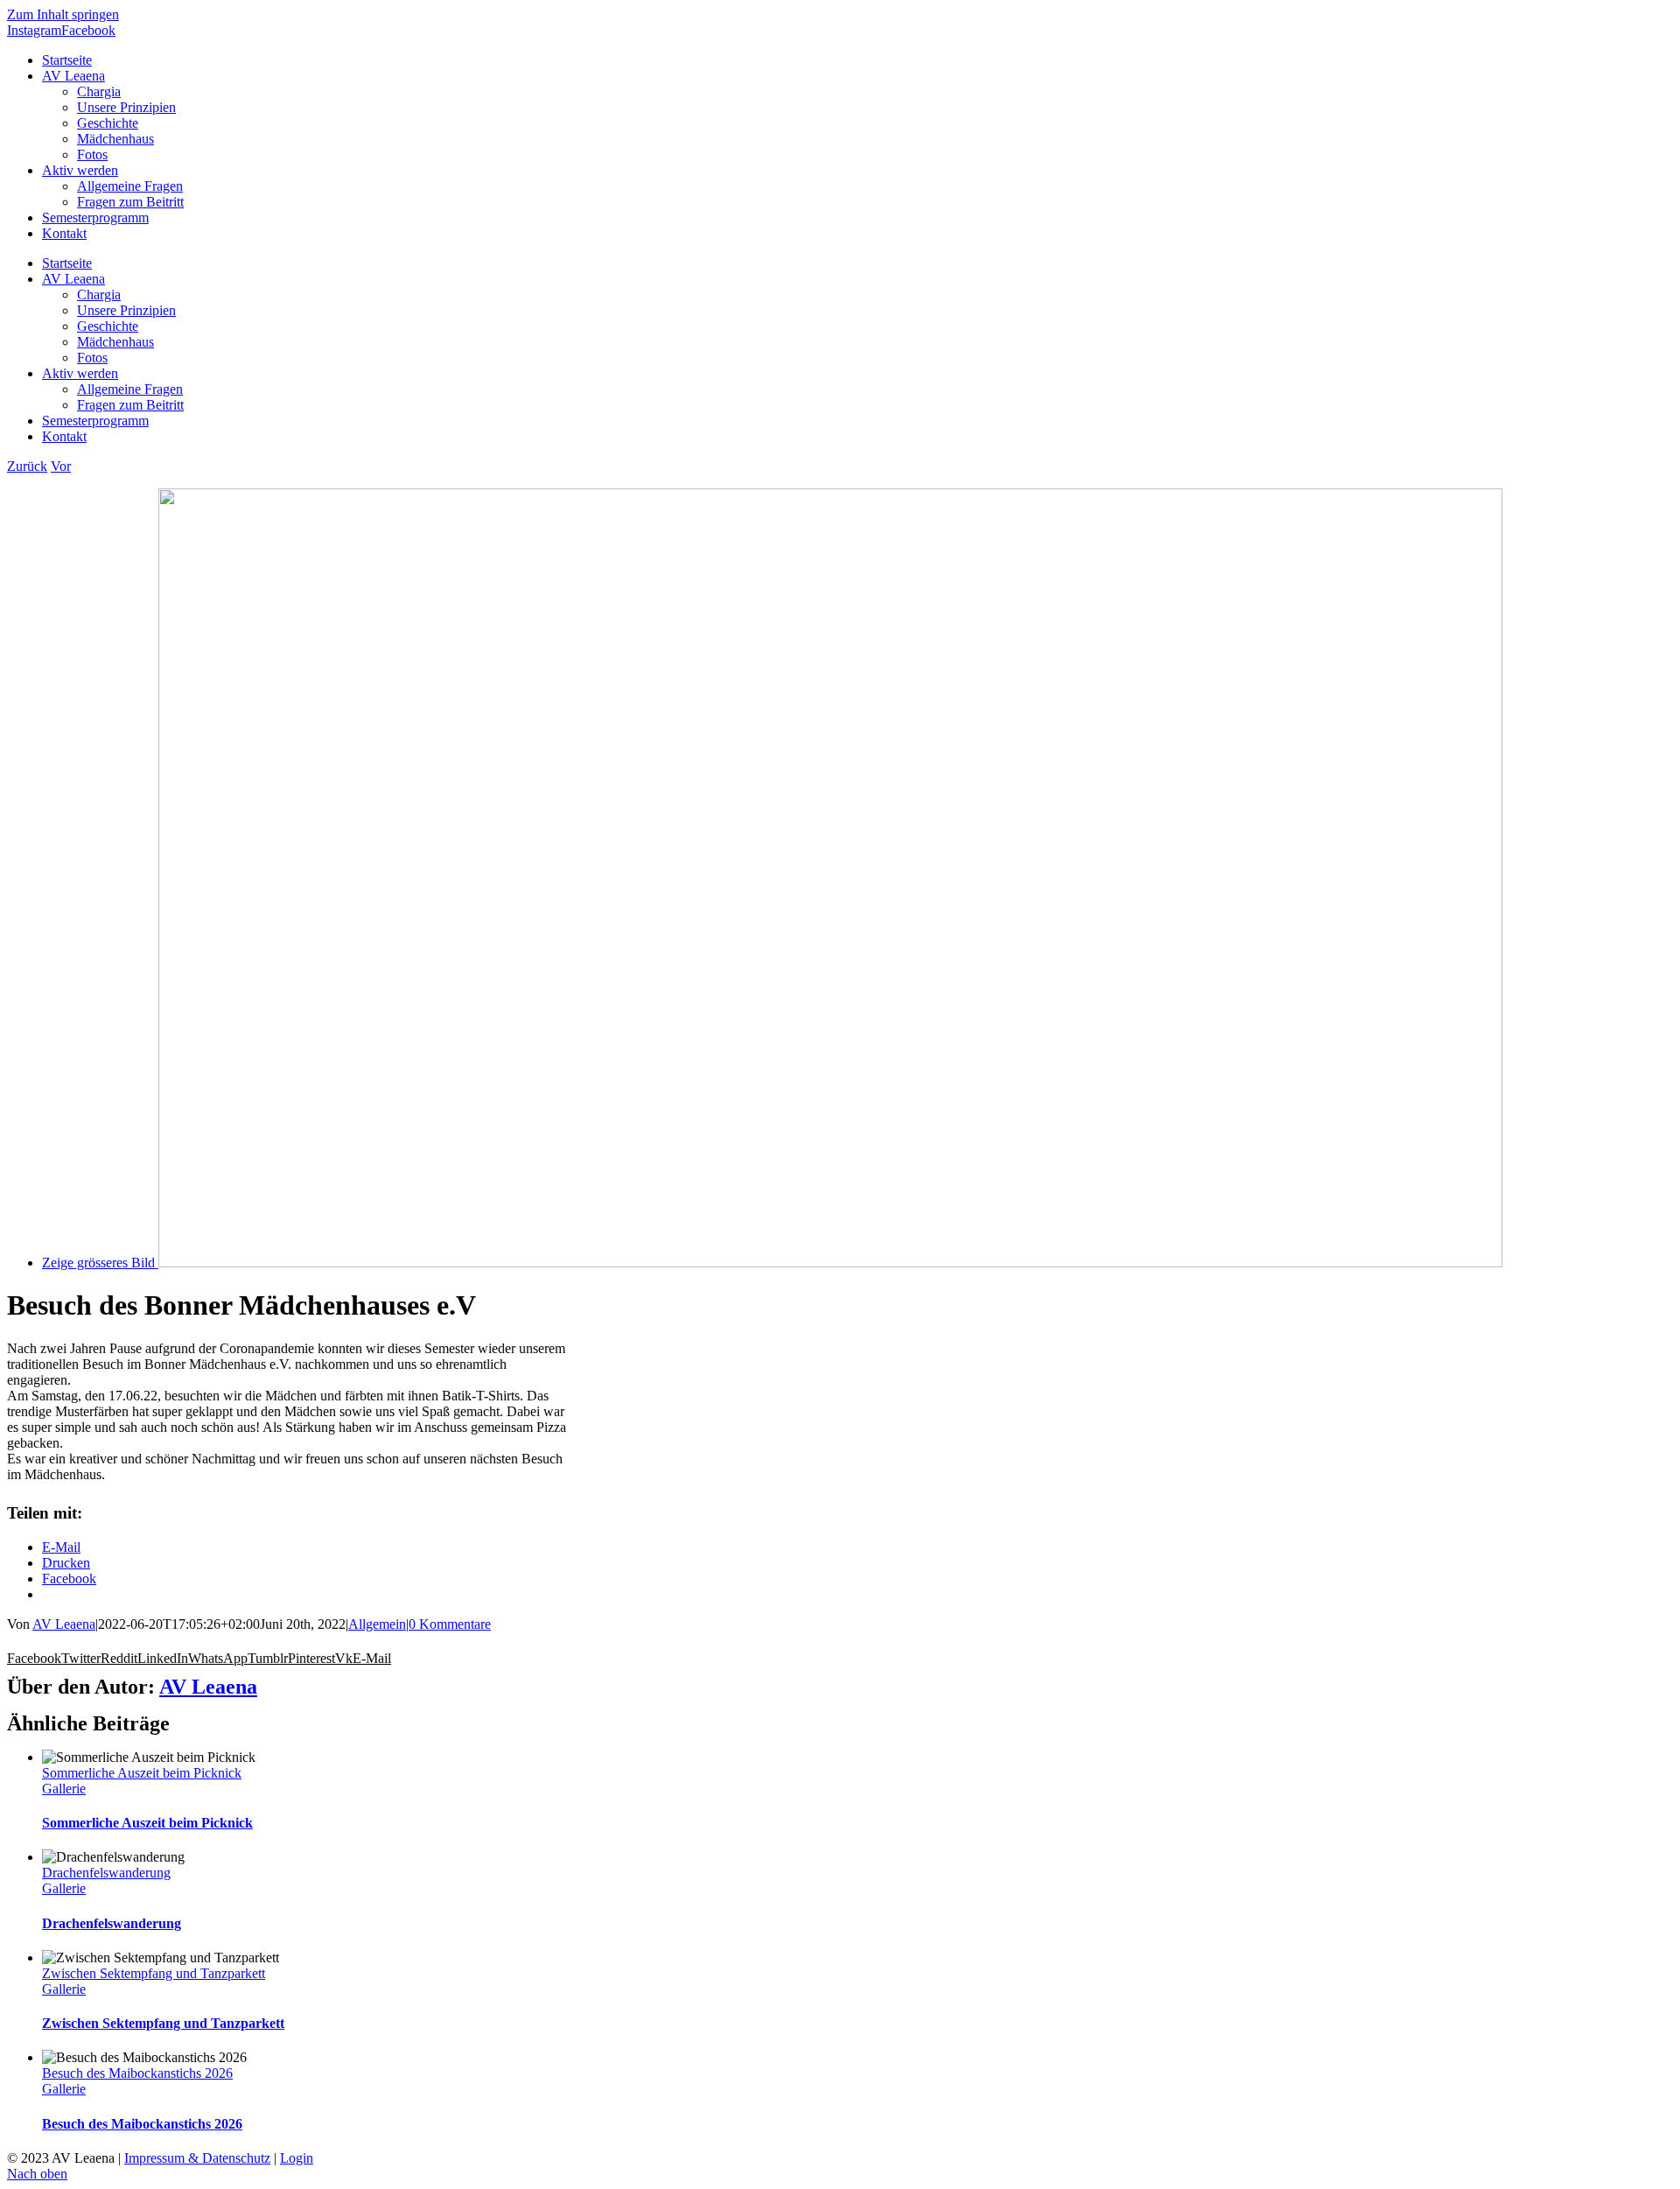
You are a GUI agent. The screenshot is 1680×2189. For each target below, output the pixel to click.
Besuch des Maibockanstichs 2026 (137, 2073)
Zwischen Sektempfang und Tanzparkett (154, 1973)
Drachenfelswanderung (106, 1873)
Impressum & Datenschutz (197, 2158)
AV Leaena (64, 1624)
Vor (61, 466)
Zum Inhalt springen (63, 14)
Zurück (27, 466)
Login (297, 2158)
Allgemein (377, 1624)
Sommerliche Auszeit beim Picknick (142, 1773)
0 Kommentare (450, 1624)
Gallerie (64, 1789)
